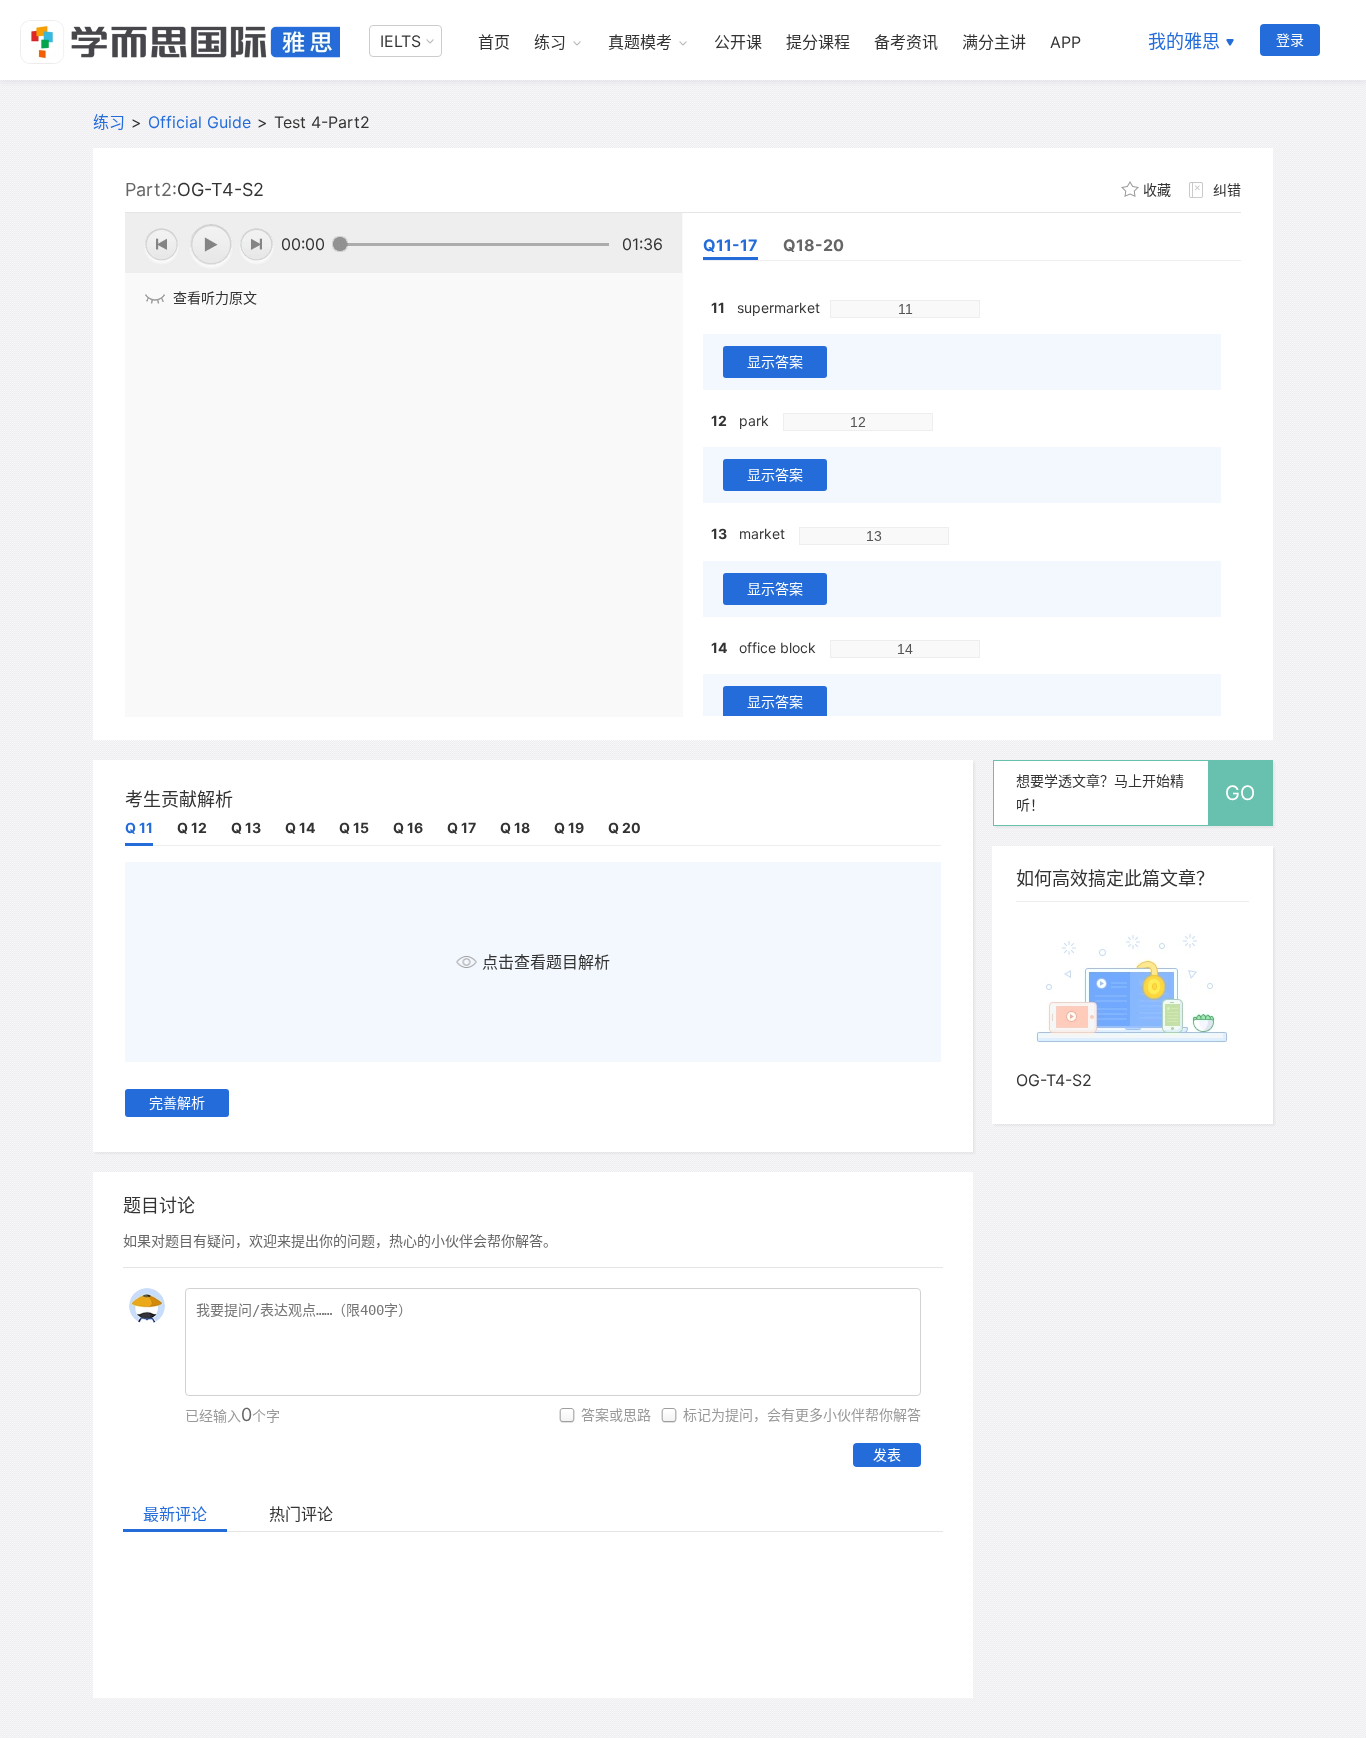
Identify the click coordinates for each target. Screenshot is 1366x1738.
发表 (887, 1454)
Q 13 (246, 827)
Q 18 (515, 827)
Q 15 (354, 827)
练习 (550, 42)
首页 (494, 42)
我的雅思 (1184, 41)
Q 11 (139, 827)
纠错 (1227, 189)
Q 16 (408, 827)
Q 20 (624, 827)
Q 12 (192, 827)
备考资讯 (906, 42)
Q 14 (300, 827)
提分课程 (818, 42)
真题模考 (640, 42)
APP (1065, 42)
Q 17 (461, 827)
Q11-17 (730, 245)
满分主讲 (994, 42)
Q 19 (569, 827)
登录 (1290, 39)
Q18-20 (813, 245)
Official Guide (199, 122)
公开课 (738, 42)
